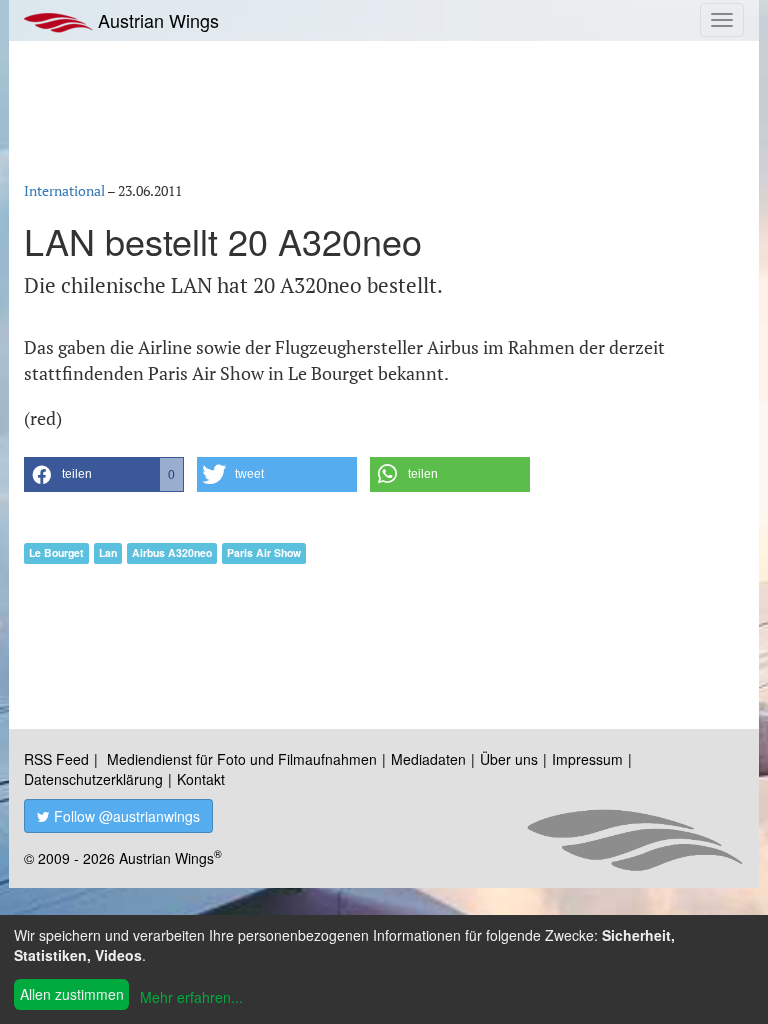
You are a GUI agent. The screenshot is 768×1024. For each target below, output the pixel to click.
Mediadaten (428, 759)
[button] (104, 474)
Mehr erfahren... (191, 997)
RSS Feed (56, 759)
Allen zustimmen (72, 994)
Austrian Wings (156, 20)
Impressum (587, 759)
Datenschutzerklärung (93, 779)
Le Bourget (56, 552)
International (64, 190)
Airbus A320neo (172, 552)
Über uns (509, 759)
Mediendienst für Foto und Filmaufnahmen (242, 759)
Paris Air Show (264, 552)
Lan (108, 552)
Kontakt (201, 779)
